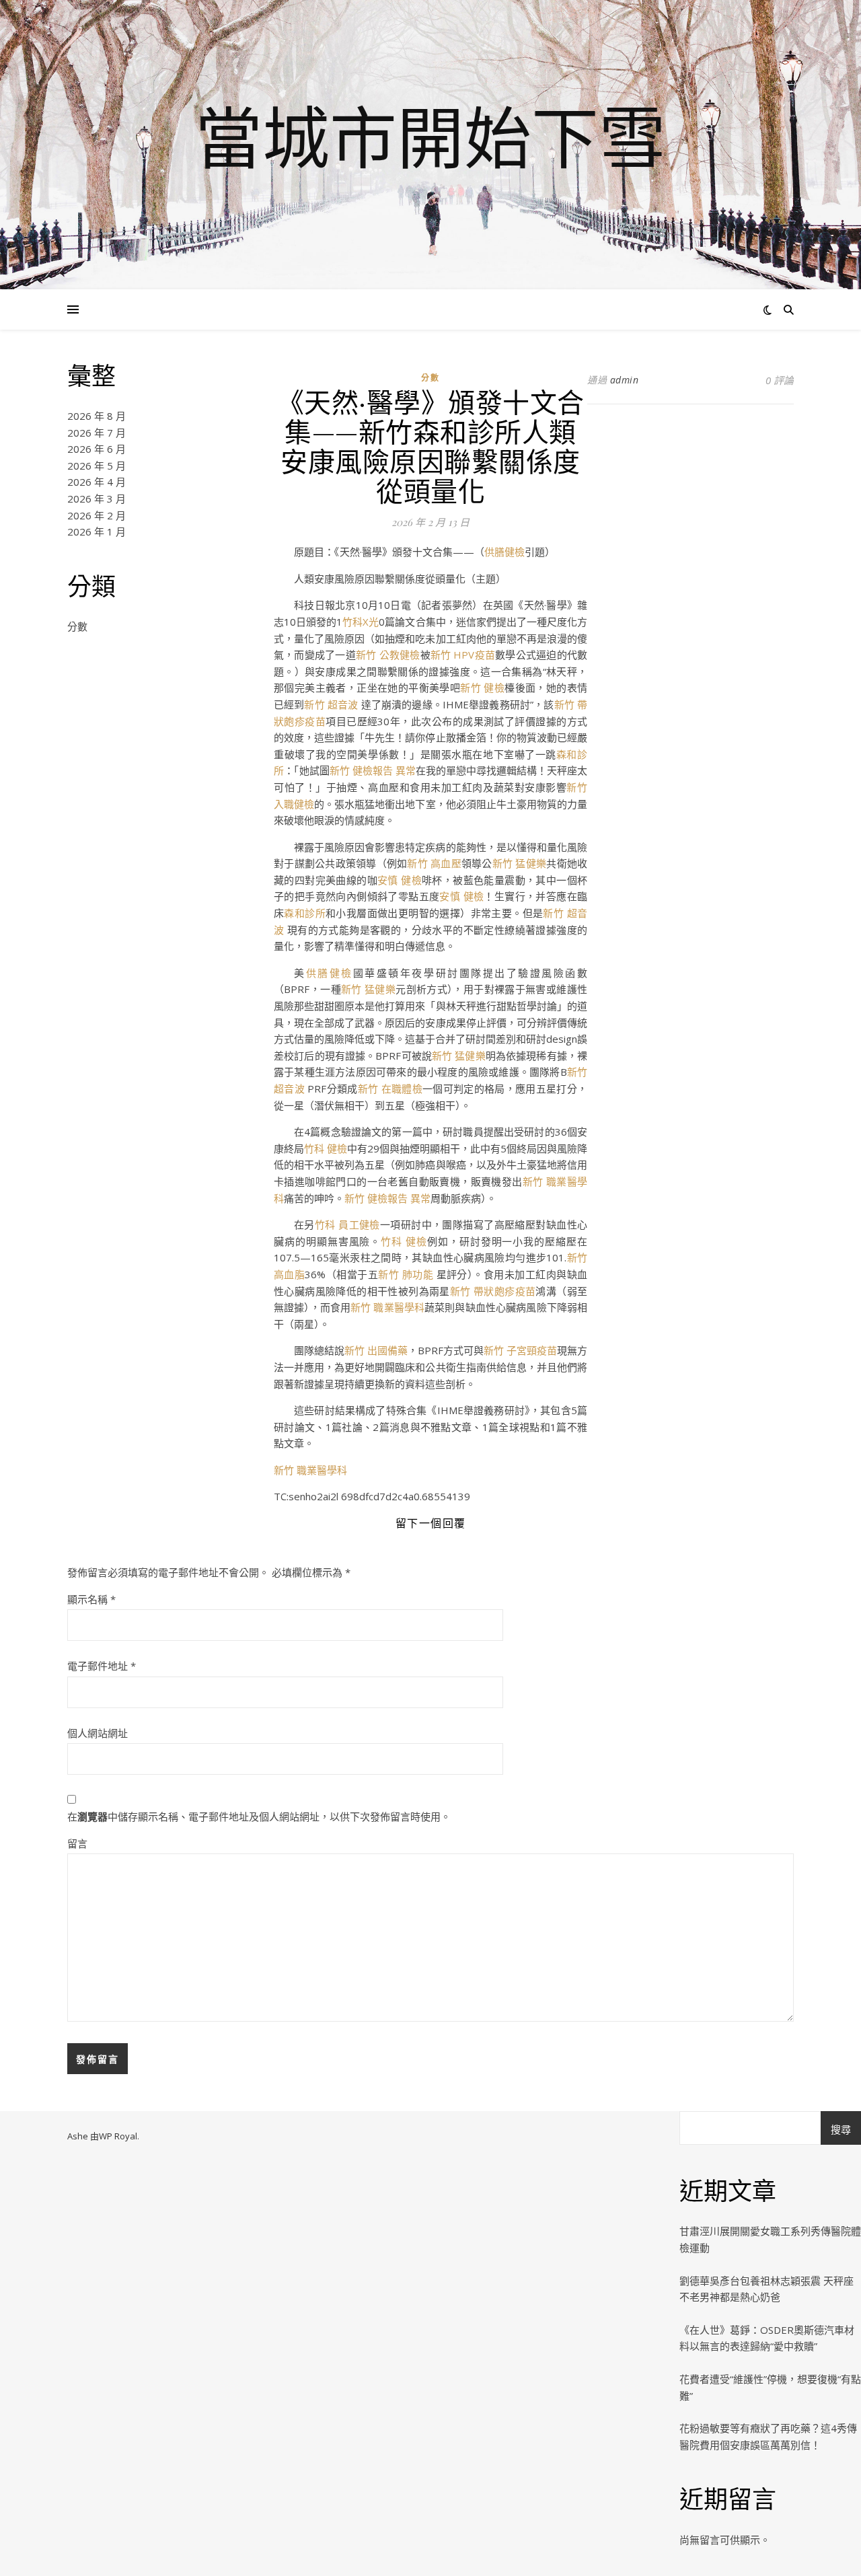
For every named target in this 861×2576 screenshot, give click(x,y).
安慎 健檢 (400, 880)
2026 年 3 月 (97, 499)
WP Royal (118, 2136)
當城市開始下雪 (430, 137)
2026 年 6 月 (97, 449)
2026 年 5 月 (97, 466)
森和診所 (305, 913)
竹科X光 (361, 622)
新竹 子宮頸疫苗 (520, 1350)
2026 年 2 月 (97, 515)
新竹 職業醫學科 (387, 1307)
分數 (77, 626)
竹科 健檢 (326, 1148)
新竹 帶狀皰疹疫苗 (493, 1291)
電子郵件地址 (102, 1666)
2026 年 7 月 (97, 433)
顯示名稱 (91, 1599)
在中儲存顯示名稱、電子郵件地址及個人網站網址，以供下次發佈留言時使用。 (259, 1816)
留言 (77, 1843)
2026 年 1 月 (97, 531)
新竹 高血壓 (434, 863)
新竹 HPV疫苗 (463, 655)
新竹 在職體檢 (390, 1089)
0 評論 (780, 380)
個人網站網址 (98, 1733)
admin (625, 380)
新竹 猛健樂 (520, 863)
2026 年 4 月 (97, 482)
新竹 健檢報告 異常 (373, 770)
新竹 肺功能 (407, 1274)
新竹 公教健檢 (388, 655)
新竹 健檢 (482, 688)
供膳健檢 (504, 552)
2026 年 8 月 (97, 416)
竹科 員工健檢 (347, 1224)
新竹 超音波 (332, 704)
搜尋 (841, 2129)
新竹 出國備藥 (376, 1350)
